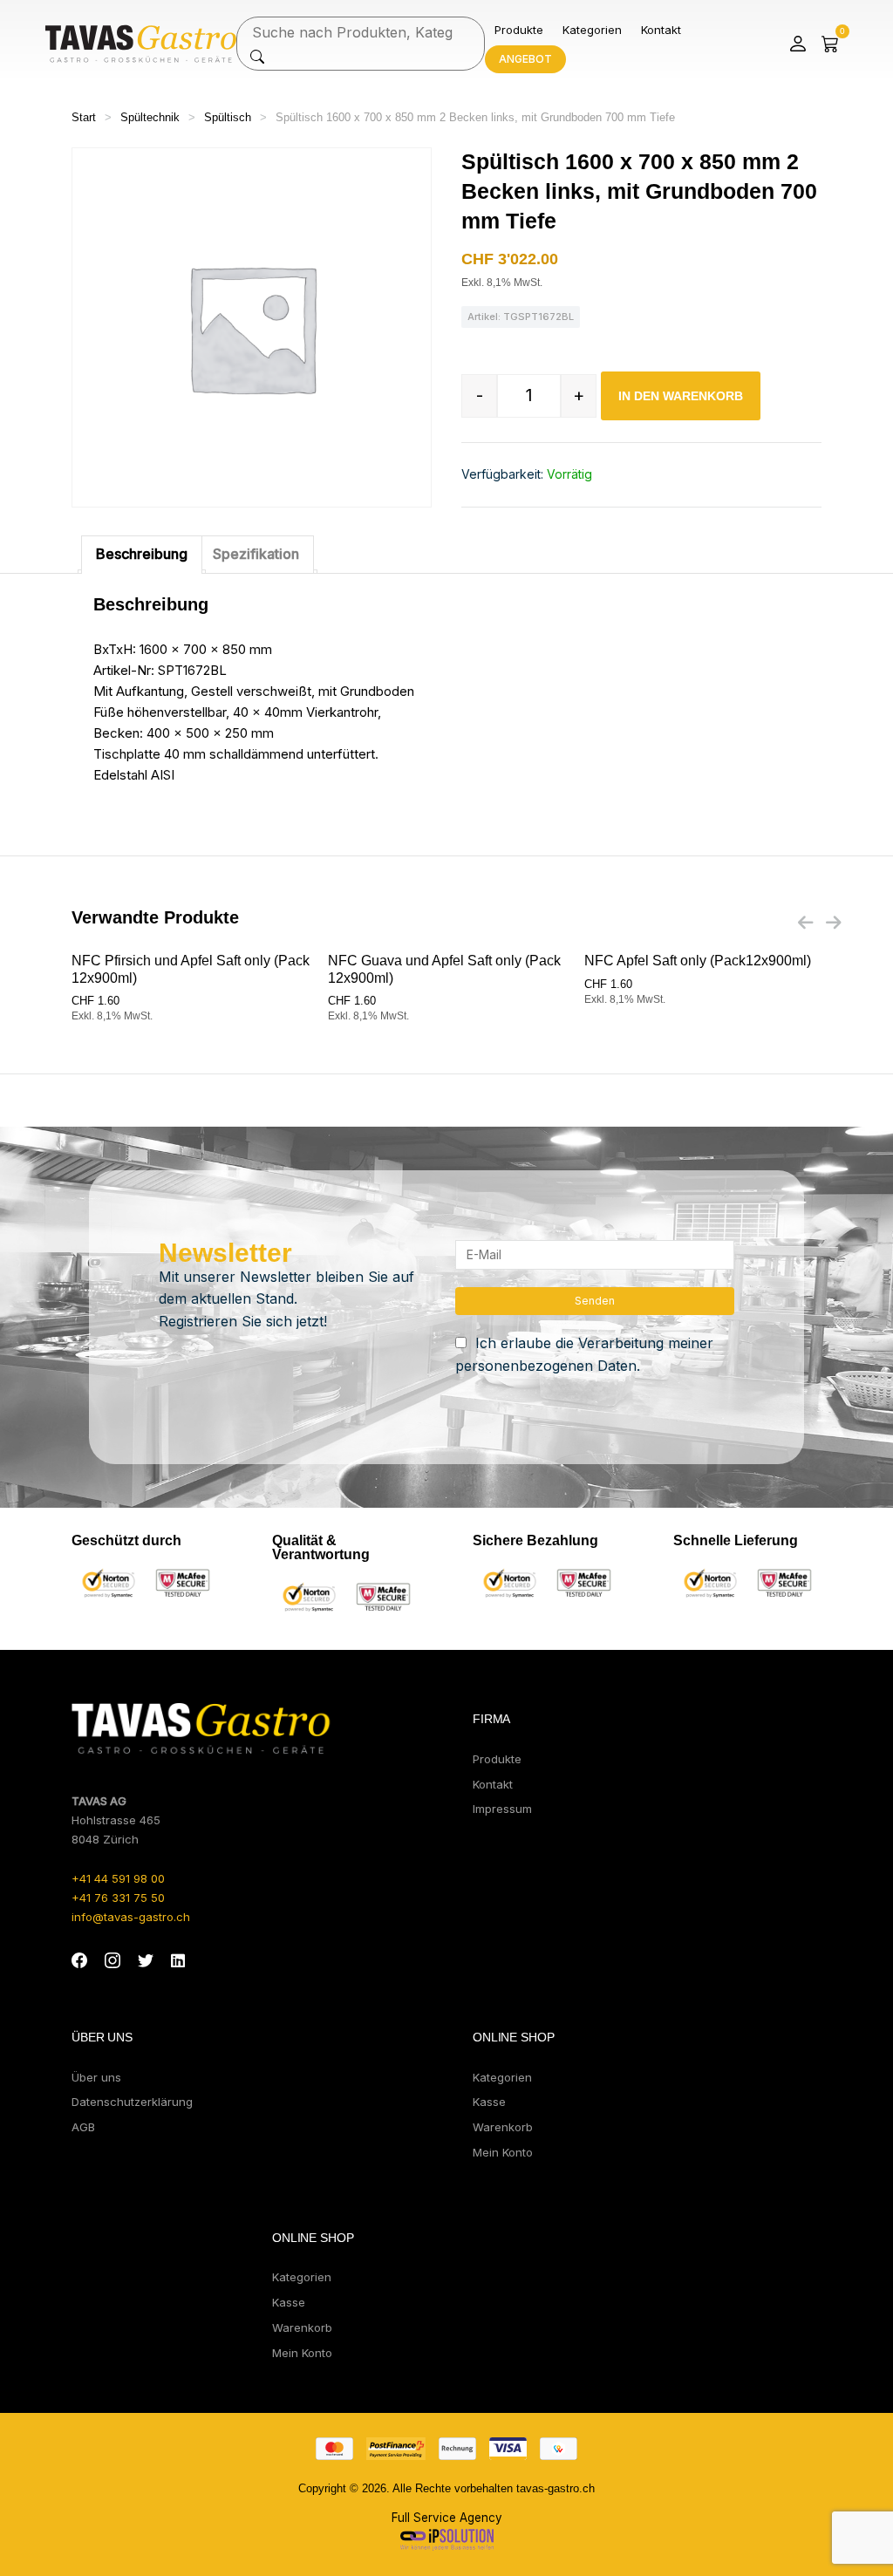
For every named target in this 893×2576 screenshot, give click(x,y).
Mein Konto (503, 2152)
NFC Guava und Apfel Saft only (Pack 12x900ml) (444, 969)
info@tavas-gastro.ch (131, 1917)
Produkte (519, 30)
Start (84, 117)
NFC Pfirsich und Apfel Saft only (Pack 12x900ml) (191, 969)
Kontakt (661, 30)
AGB (83, 2127)
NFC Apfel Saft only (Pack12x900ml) (698, 961)
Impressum (502, 1809)
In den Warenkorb (681, 396)
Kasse (489, 2102)
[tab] (142, 555)
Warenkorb (503, 2127)
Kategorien (592, 30)
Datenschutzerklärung (132, 2102)
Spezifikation (256, 554)
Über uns (96, 2077)
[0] (830, 44)
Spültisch (228, 117)
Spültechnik (150, 117)
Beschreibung (142, 554)
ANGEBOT (525, 59)
